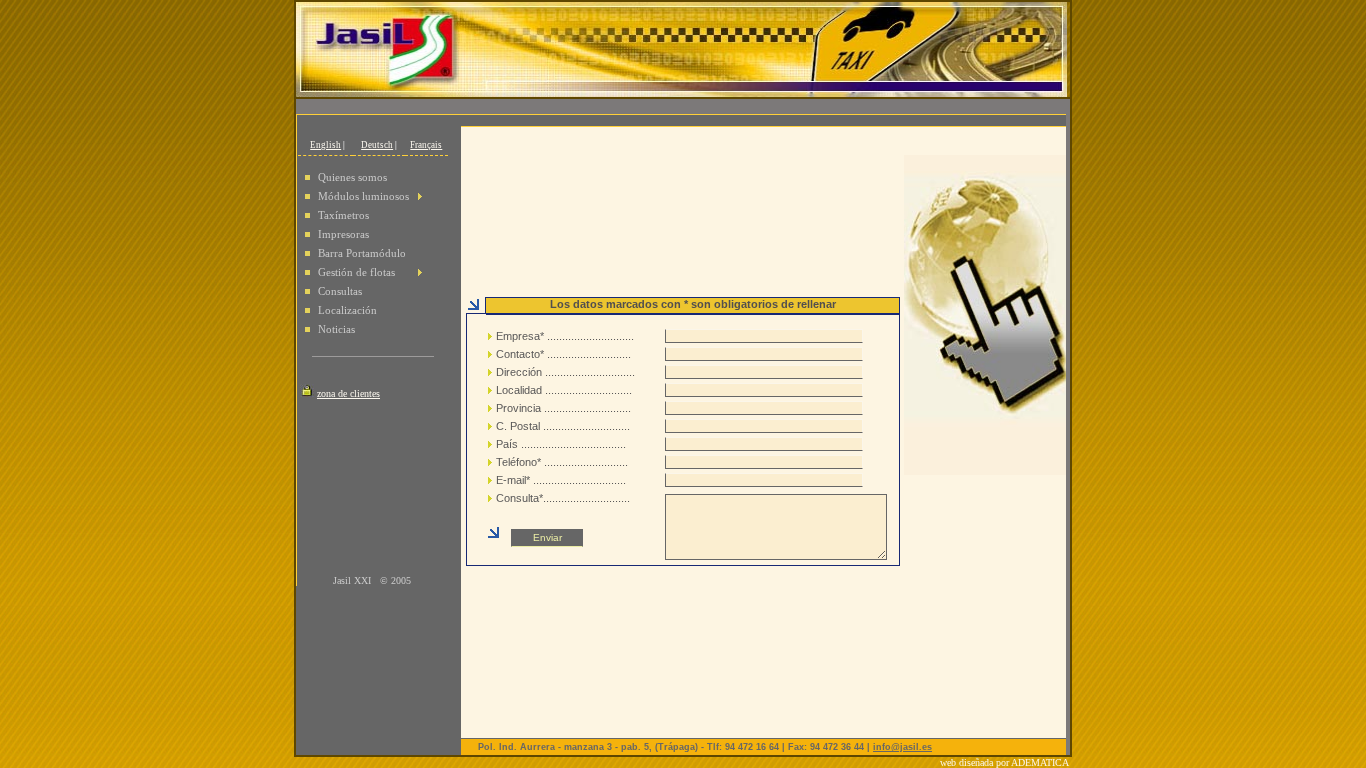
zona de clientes (348, 393)
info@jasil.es (902, 747)
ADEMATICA (1041, 762)
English (325, 145)
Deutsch (377, 145)
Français (426, 145)
